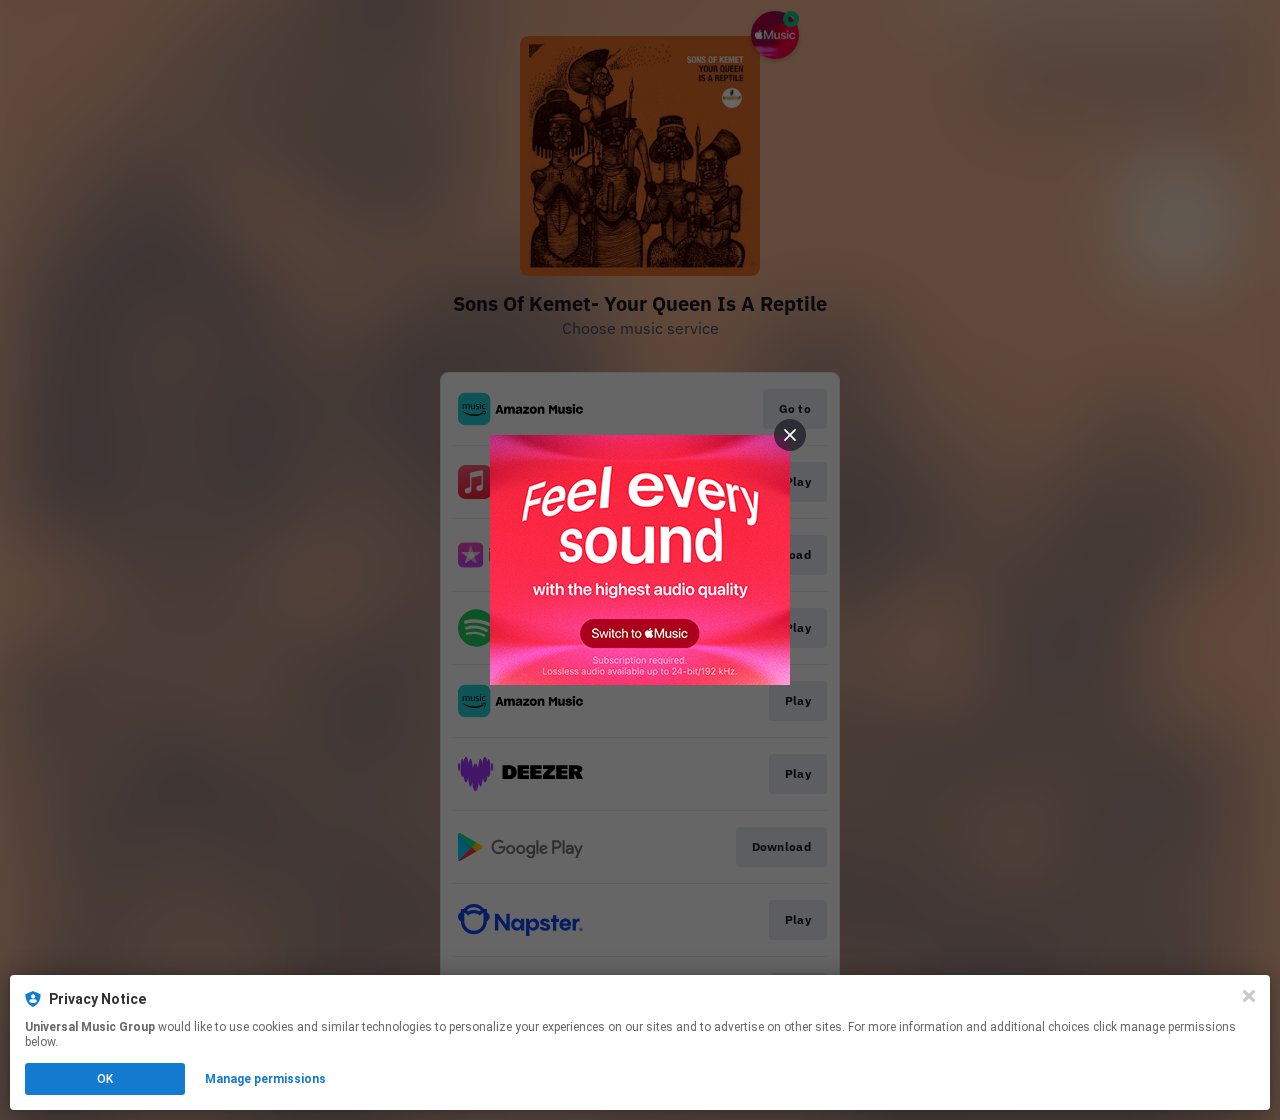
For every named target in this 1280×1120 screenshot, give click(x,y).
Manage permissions (265, 1079)
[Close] (1249, 996)
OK (105, 1079)
